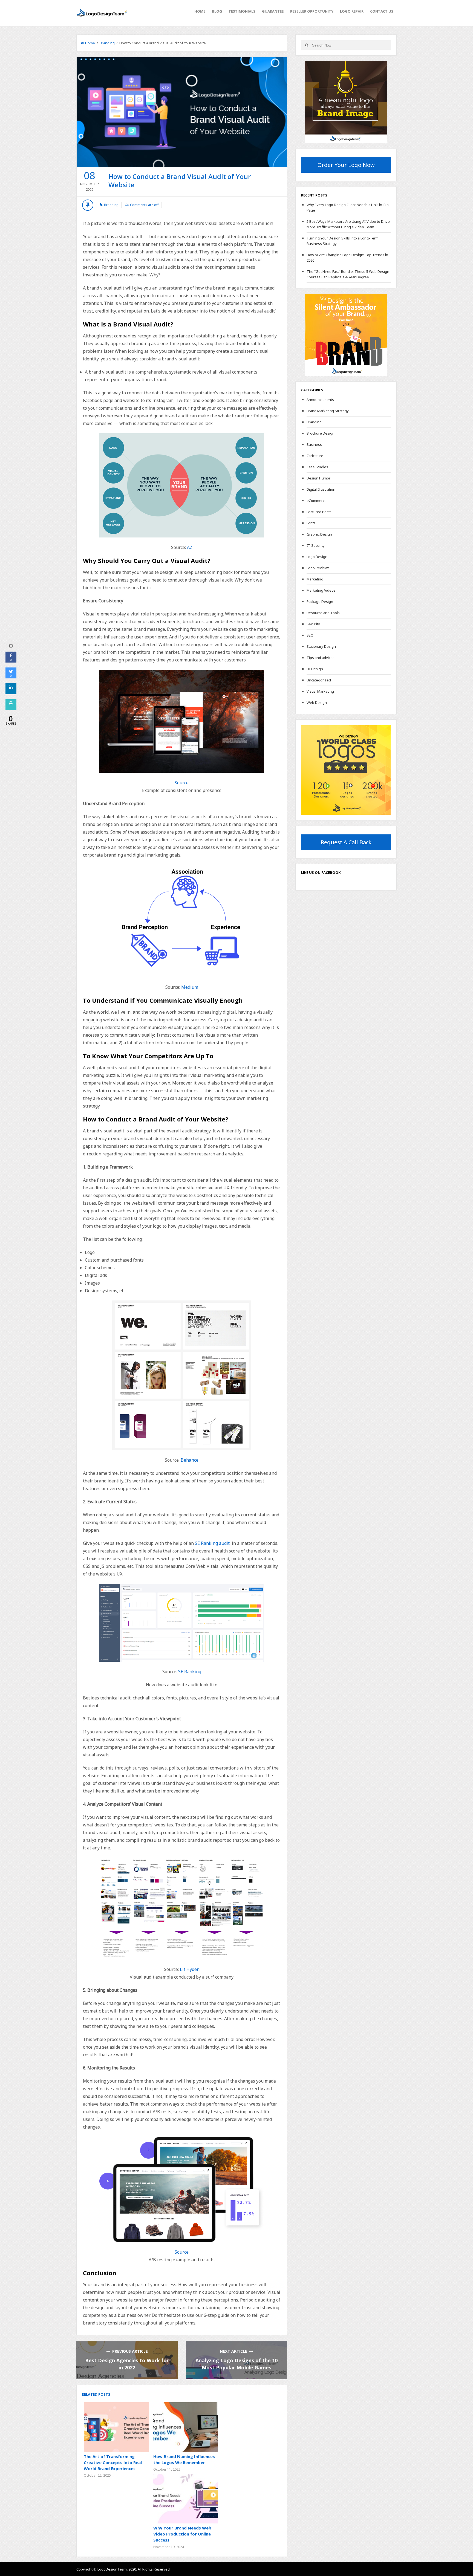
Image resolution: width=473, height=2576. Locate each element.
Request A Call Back (346, 842)
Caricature (315, 456)
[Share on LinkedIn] (11, 693)
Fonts (311, 523)
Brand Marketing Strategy (328, 411)
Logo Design (317, 557)
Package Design (320, 602)
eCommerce (317, 501)
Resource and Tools (323, 613)
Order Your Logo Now (346, 165)
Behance (190, 1460)
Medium (190, 987)
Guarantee (273, 11)
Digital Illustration (321, 489)
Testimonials (242, 11)
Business (314, 444)
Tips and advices (321, 658)
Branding (107, 43)
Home (200, 11)
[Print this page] (11, 709)
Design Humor (318, 478)
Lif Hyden (190, 1969)
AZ (190, 547)
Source (182, 783)
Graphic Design (319, 534)
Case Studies (317, 467)
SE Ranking (190, 1672)
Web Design (317, 702)
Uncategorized (319, 680)
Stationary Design (321, 646)
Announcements (320, 400)
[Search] (306, 45)
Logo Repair (352, 11)
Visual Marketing (320, 691)
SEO (310, 635)
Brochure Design (321, 433)
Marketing (315, 579)
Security (313, 624)
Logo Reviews (318, 568)
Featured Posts (319, 512)
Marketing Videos (321, 590)
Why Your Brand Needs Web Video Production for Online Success (182, 2534)
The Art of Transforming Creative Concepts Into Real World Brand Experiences (113, 2462)
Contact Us (382, 11)
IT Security (316, 545)
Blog (217, 11)
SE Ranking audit (212, 1543)
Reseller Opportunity (312, 11)
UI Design (315, 669)
